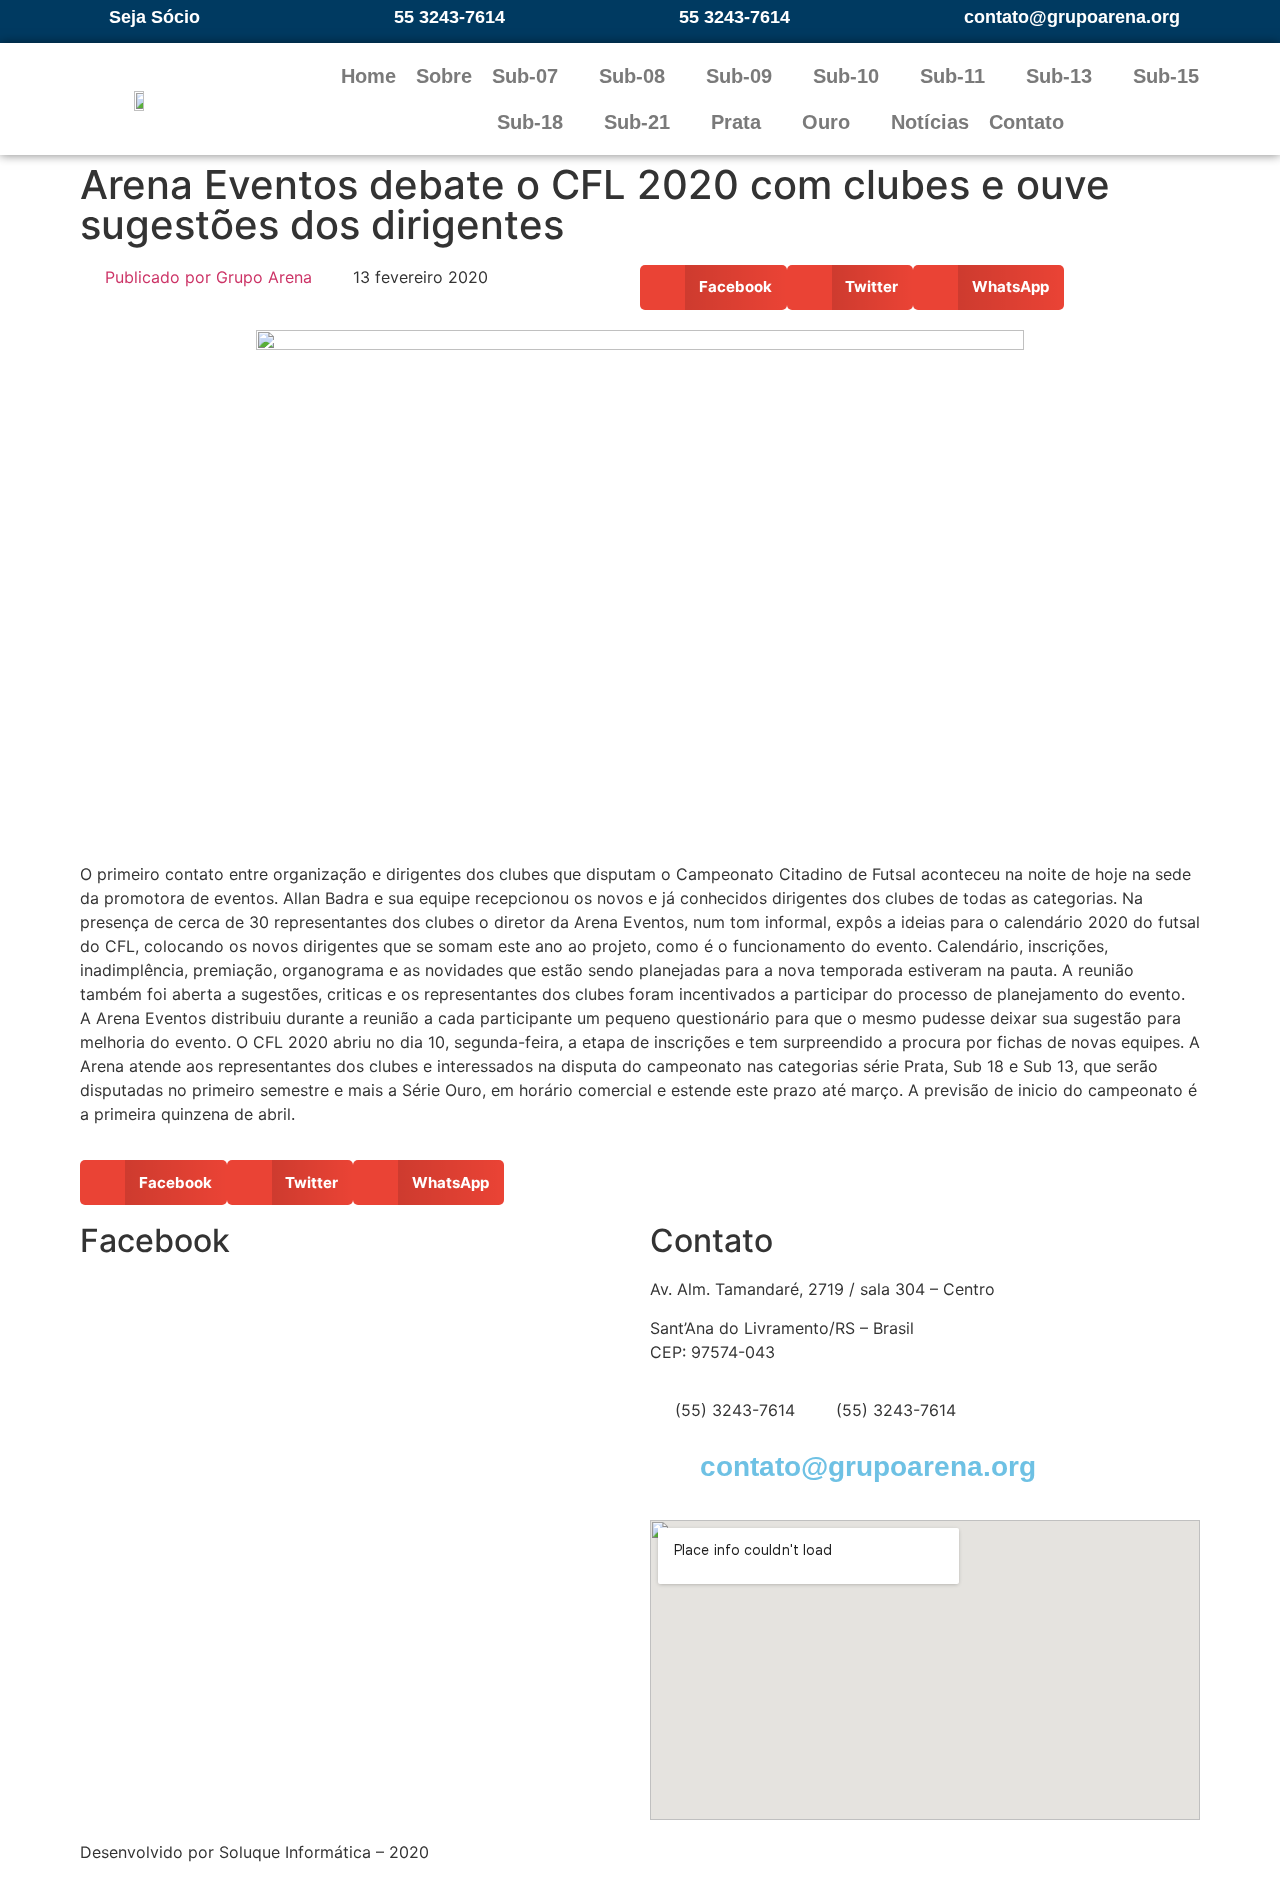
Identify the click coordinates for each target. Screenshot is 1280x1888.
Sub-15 (1166, 76)
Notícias (930, 122)
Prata (736, 122)
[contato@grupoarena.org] (942, 17)
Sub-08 (632, 76)
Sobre (444, 76)
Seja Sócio (154, 17)
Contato (1026, 122)
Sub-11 (952, 76)
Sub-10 (846, 76)
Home (368, 76)
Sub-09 (739, 76)
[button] (713, 287)
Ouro (826, 122)
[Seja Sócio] (87, 17)
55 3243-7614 (449, 17)
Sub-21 (637, 122)
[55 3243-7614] (372, 17)
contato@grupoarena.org (1072, 17)
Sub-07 (525, 76)
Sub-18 (530, 122)
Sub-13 (1059, 76)
